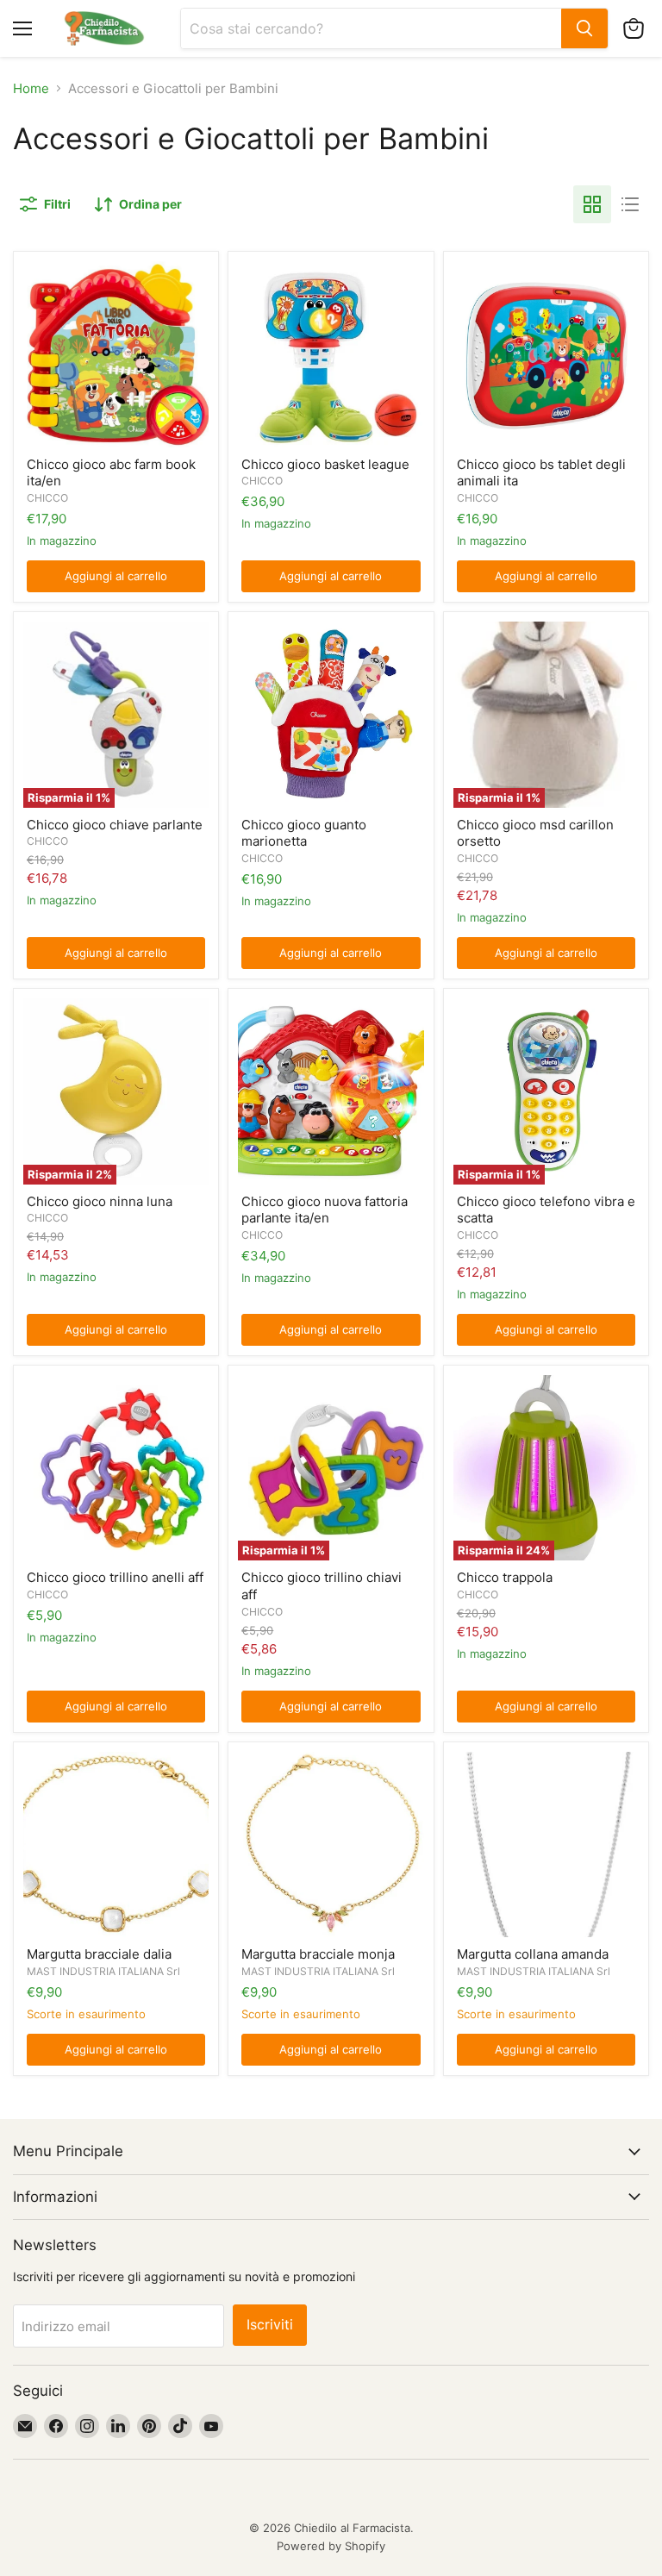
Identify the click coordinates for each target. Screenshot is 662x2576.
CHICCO (47, 498)
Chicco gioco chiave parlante (115, 825)
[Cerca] (584, 28)
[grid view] (592, 204)
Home (31, 88)
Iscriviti (270, 2325)
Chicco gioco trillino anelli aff (115, 1577)
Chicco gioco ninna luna (100, 1201)
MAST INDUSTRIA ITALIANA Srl (103, 1971)
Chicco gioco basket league (325, 464)
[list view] (630, 204)
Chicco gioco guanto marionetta (304, 833)
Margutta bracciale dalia (99, 1954)
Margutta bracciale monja (318, 1954)
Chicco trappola (505, 1577)
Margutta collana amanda (533, 1954)
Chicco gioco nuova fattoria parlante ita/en (325, 1210)
